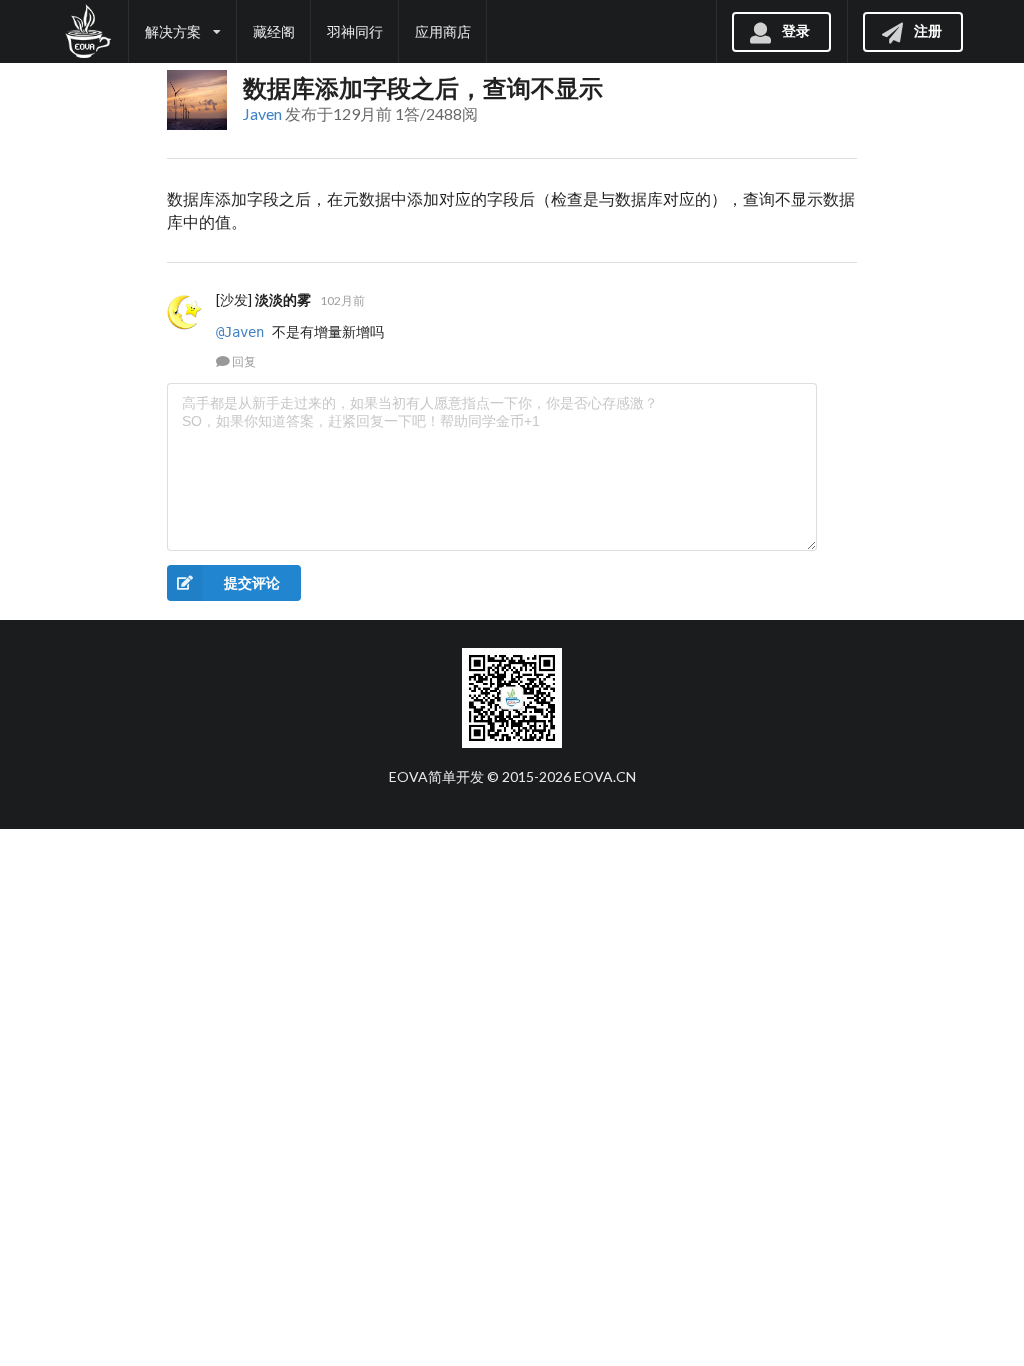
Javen (262, 113)
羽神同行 (355, 31)
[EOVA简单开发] (87, 31)
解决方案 (173, 31)
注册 (928, 29)
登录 (796, 29)
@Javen (240, 332)
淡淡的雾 (283, 299)
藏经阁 (274, 31)
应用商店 (443, 31)
